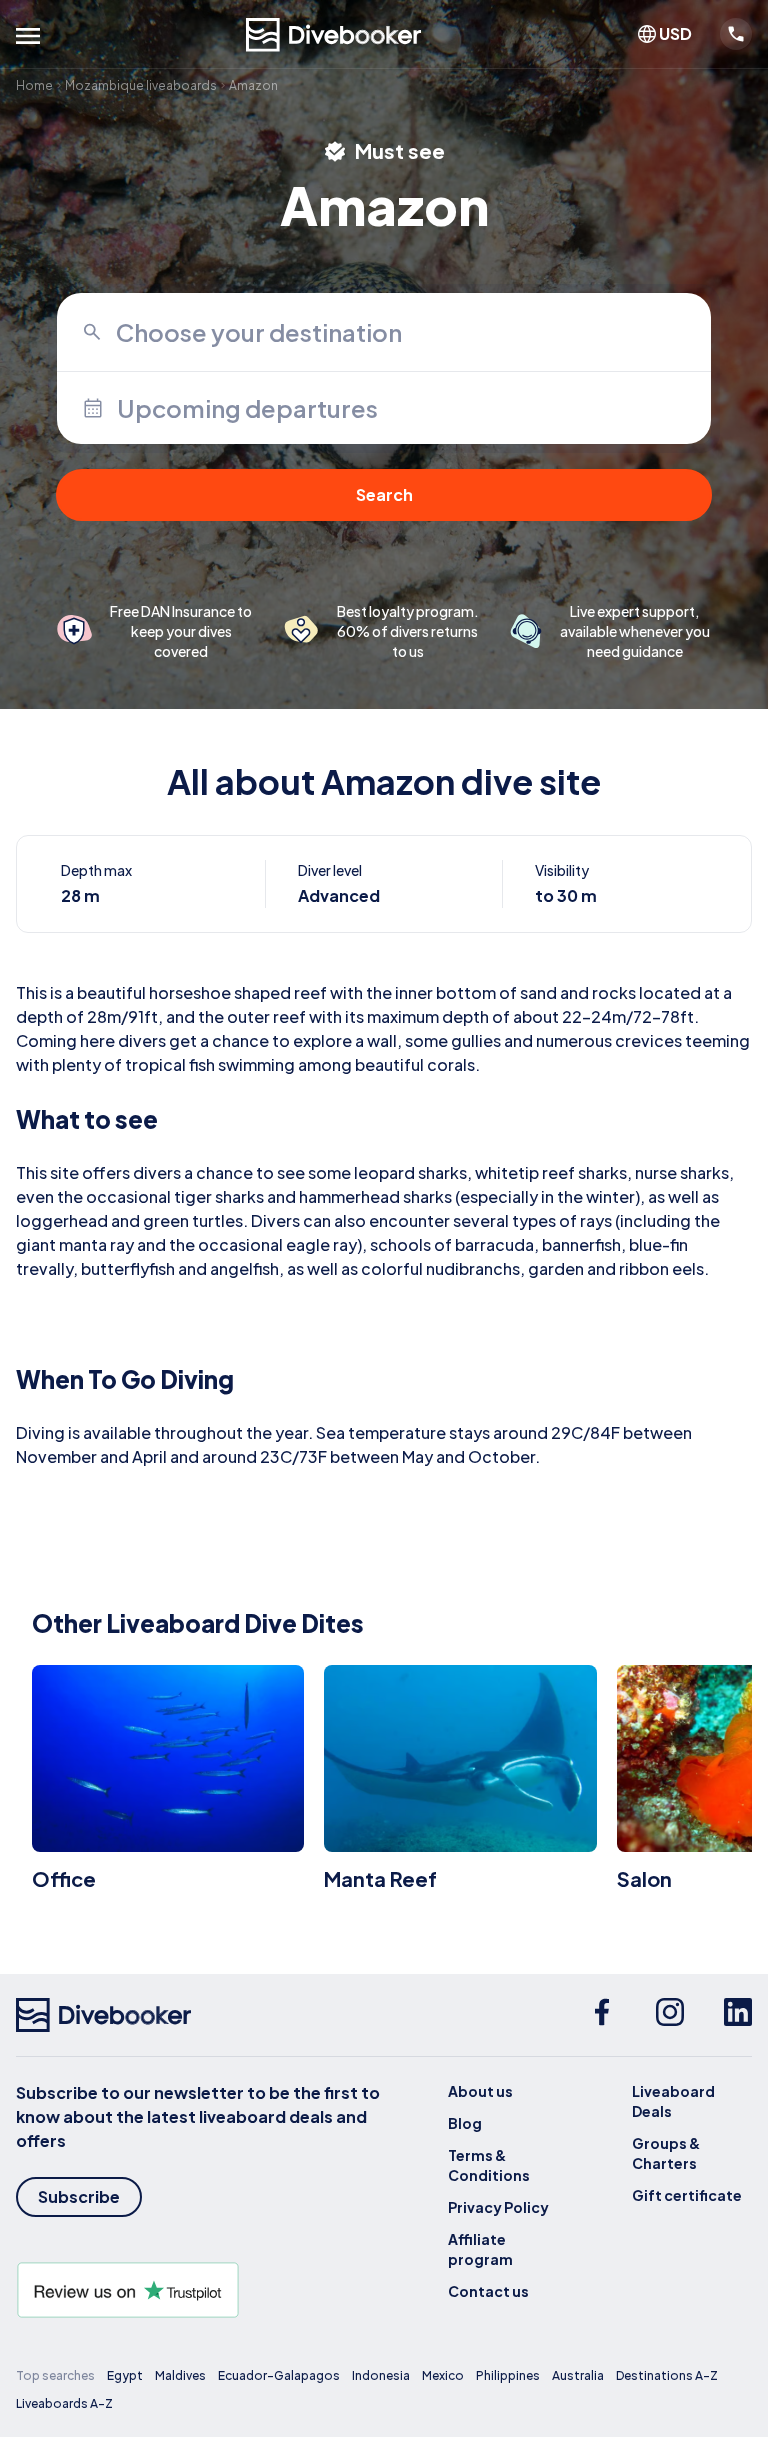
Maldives (180, 2375)
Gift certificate (687, 2195)
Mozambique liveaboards (141, 85)
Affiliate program (480, 2249)
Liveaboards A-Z (64, 2403)
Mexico (443, 2375)
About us (480, 2091)
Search (384, 494)
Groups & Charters (666, 2153)
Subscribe (79, 2196)
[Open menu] (28, 36)
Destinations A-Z (667, 2375)
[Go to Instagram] (670, 2015)
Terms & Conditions (489, 2165)
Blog (465, 2123)
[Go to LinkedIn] (738, 2015)
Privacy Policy (498, 2207)
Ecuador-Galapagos (279, 2375)
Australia (578, 2375)
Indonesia (381, 2375)
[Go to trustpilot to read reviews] (200, 2290)
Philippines (508, 2375)
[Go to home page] (334, 35)
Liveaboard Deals (673, 2101)
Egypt (125, 2375)
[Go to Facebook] (602, 2015)
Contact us (488, 2291)
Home (34, 85)
